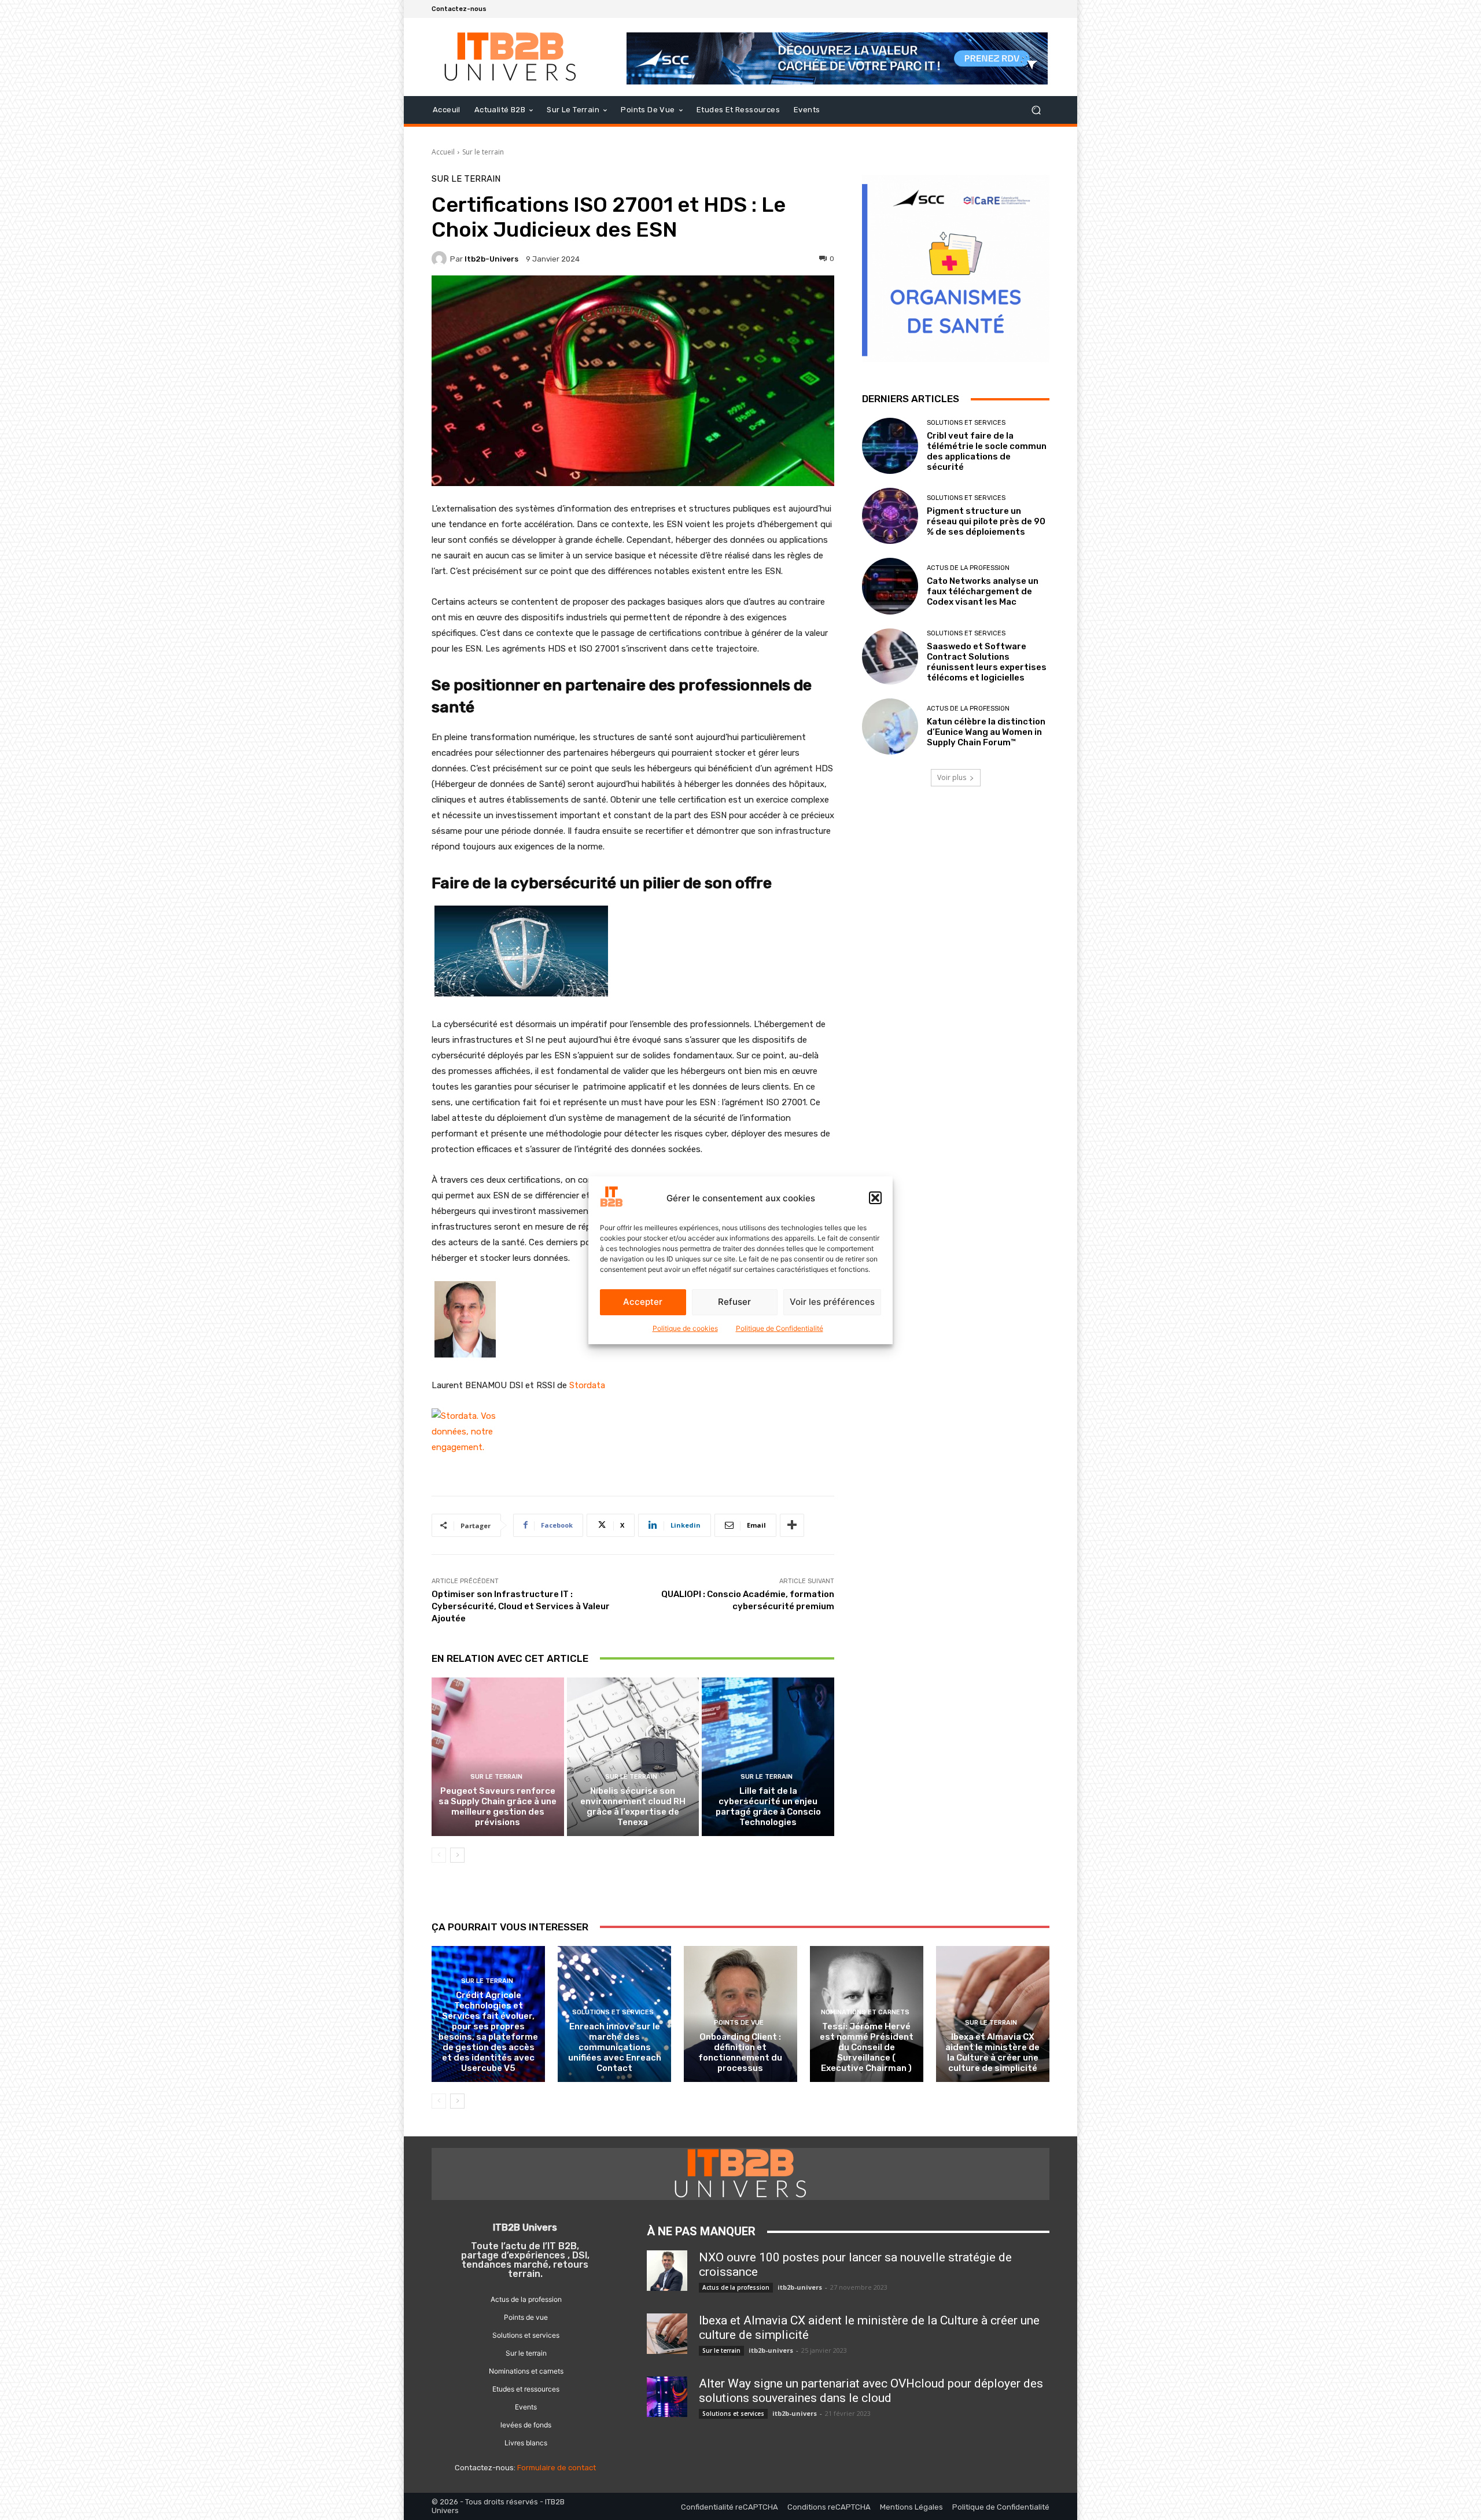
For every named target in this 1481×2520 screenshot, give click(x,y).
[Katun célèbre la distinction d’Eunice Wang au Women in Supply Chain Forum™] (890, 726)
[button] (875, 1198)
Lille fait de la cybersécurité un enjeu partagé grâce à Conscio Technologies (768, 1807)
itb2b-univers (491, 259)
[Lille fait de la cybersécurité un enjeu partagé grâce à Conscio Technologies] (768, 1757)
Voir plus (952, 777)
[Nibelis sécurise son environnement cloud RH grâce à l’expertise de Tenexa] (633, 1757)
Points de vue (739, 2023)
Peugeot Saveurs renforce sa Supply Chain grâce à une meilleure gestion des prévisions (498, 1807)
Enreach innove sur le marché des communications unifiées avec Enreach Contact (615, 2047)
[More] (792, 1525)
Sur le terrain (483, 152)
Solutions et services (966, 423)
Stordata (587, 1385)
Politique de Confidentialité (780, 1328)
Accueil (443, 152)
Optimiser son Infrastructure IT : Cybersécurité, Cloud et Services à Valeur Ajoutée (521, 1606)
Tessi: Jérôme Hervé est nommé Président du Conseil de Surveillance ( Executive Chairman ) (867, 2047)
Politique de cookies (685, 1328)
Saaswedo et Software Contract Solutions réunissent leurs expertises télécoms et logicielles (987, 662)
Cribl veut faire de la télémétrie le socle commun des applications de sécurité (987, 451)
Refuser (734, 1302)
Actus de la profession (968, 568)
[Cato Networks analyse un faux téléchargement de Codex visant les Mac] (890, 586)
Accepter (643, 1302)
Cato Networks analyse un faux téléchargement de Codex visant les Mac (983, 591)
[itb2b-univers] (441, 259)
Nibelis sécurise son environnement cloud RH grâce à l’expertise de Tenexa (633, 1807)
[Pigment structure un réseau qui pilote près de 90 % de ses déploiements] (890, 516)
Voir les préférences (832, 1302)
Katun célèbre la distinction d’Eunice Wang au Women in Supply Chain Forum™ (986, 732)
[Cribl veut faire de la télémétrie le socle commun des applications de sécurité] (890, 446)
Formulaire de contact (557, 2468)
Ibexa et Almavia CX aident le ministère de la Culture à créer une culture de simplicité (992, 2052)
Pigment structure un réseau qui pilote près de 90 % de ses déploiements (986, 521)
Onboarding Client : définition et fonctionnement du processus (740, 2052)
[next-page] (457, 1855)
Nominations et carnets (865, 2012)
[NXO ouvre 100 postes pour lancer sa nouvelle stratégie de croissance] (667, 2271)
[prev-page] (439, 1855)
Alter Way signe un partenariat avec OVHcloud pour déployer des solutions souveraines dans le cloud (871, 2391)
